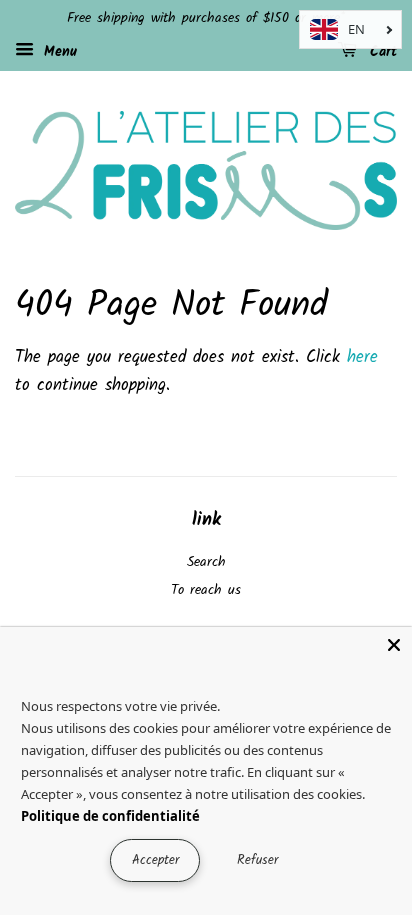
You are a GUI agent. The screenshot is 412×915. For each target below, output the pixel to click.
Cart (381, 52)
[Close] (394, 645)
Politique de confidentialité (110, 816)
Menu (58, 52)
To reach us (206, 590)
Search (206, 562)
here (362, 357)
